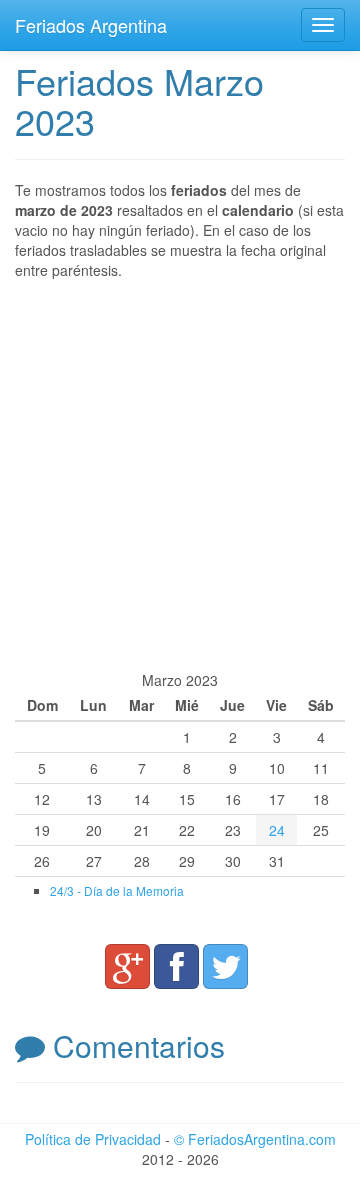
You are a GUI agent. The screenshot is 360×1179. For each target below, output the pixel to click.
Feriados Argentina (91, 25)
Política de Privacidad (93, 1139)
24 (277, 830)
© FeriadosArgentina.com (255, 1139)
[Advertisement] (180, 475)
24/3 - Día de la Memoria (117, 890)
